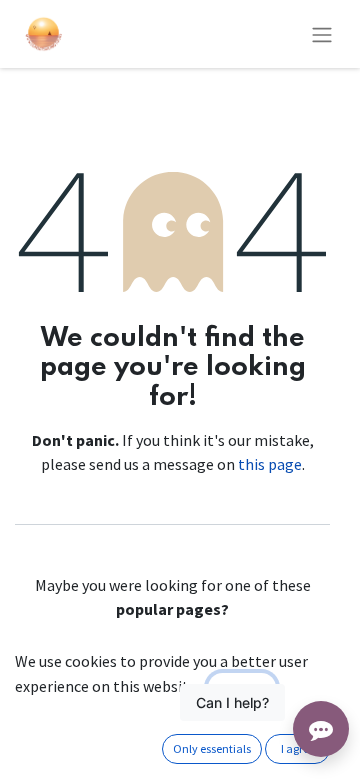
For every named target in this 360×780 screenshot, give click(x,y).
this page (270, 464)
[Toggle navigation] (322, 34)
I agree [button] (298, 748)
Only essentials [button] (212, 748)
